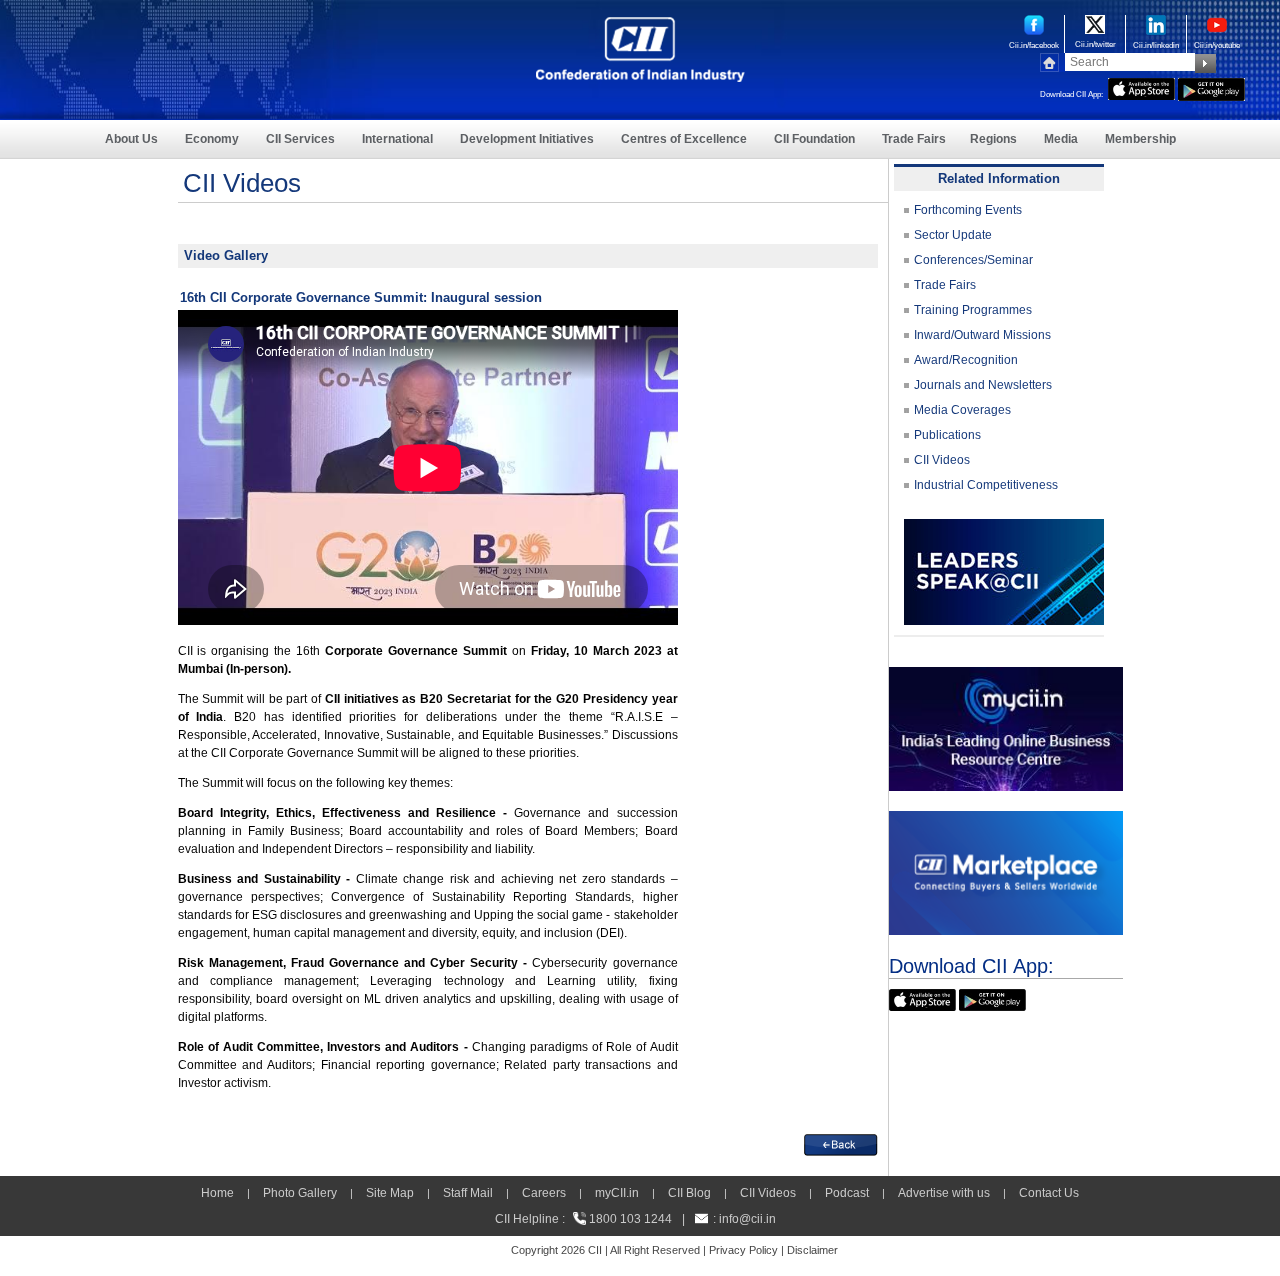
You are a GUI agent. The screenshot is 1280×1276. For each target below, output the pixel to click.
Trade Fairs (914, 139)
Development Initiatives (527, 139)
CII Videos (942, 460)
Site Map (390, 1193)
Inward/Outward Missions (982, 335)
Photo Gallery (300, 1193)
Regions (993, 139)
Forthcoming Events (968, 210)
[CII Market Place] (1006, 820)
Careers (544, 1193)
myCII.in (617, 1193)
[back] (841, 1143)
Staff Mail (468, 1193)
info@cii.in (747, 1219)
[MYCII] (1006, 676)
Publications (947, 435)
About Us (131, 139)
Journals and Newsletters (983, 385)
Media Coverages (962, 410)
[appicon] (1141, 87)
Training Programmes (973, 310)
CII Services (300, 139)
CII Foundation (814, 139)
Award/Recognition (966, 360)
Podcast (847, 1193)
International (397, 139)
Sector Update (953, 235)
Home (217, 1193)
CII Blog (689, 1193)
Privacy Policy (743, 1250)
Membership (1140, 139)
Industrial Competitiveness (986, 485)
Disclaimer (812, 1250)
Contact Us (1049, 1193)
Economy (212, 139)
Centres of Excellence (684, 139)
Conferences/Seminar (973, 260)
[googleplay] (1211, 87)
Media (1061, 139)
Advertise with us (944, 1193)
